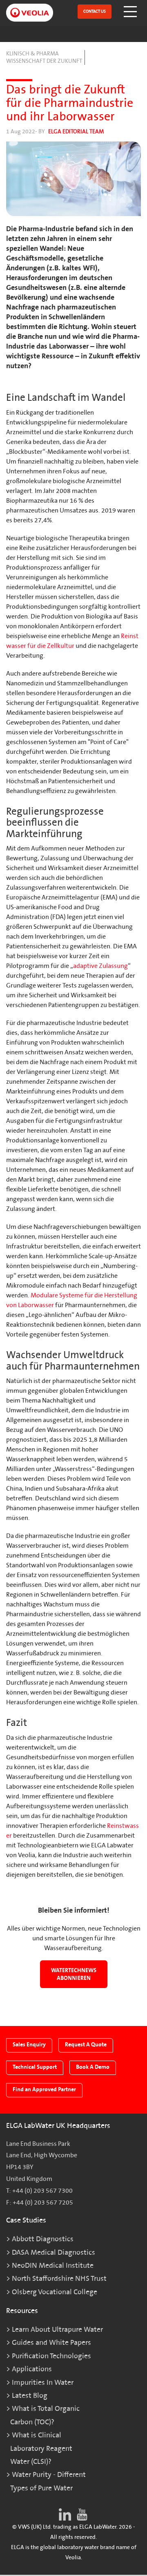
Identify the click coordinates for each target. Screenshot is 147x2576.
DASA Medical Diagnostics (53, 2252)
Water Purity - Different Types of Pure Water (48, 2481)
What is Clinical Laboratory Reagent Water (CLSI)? (41, 2448)
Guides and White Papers (51, 2343)
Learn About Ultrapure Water (57, 2330)
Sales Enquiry (29, 2045)
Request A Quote (86, 2045)
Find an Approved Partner (44, 2089)
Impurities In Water (43, 2383)
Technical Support (35, 2067)
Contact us (95, 11)
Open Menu (131, 12)
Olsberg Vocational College (55, 2292)
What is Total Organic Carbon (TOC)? (45, 2415)
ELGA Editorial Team (76, 131)
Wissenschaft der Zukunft (44, 61)
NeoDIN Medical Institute (53, 2266)
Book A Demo (93, 2067)
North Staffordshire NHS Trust (59, 2279)
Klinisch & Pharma (32, 54)
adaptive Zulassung (100, 966)
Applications (32, 2369)
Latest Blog (30, 2396)
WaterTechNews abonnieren (74, 1974)
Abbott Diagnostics (43, 2239)
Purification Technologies (51, 2356)
